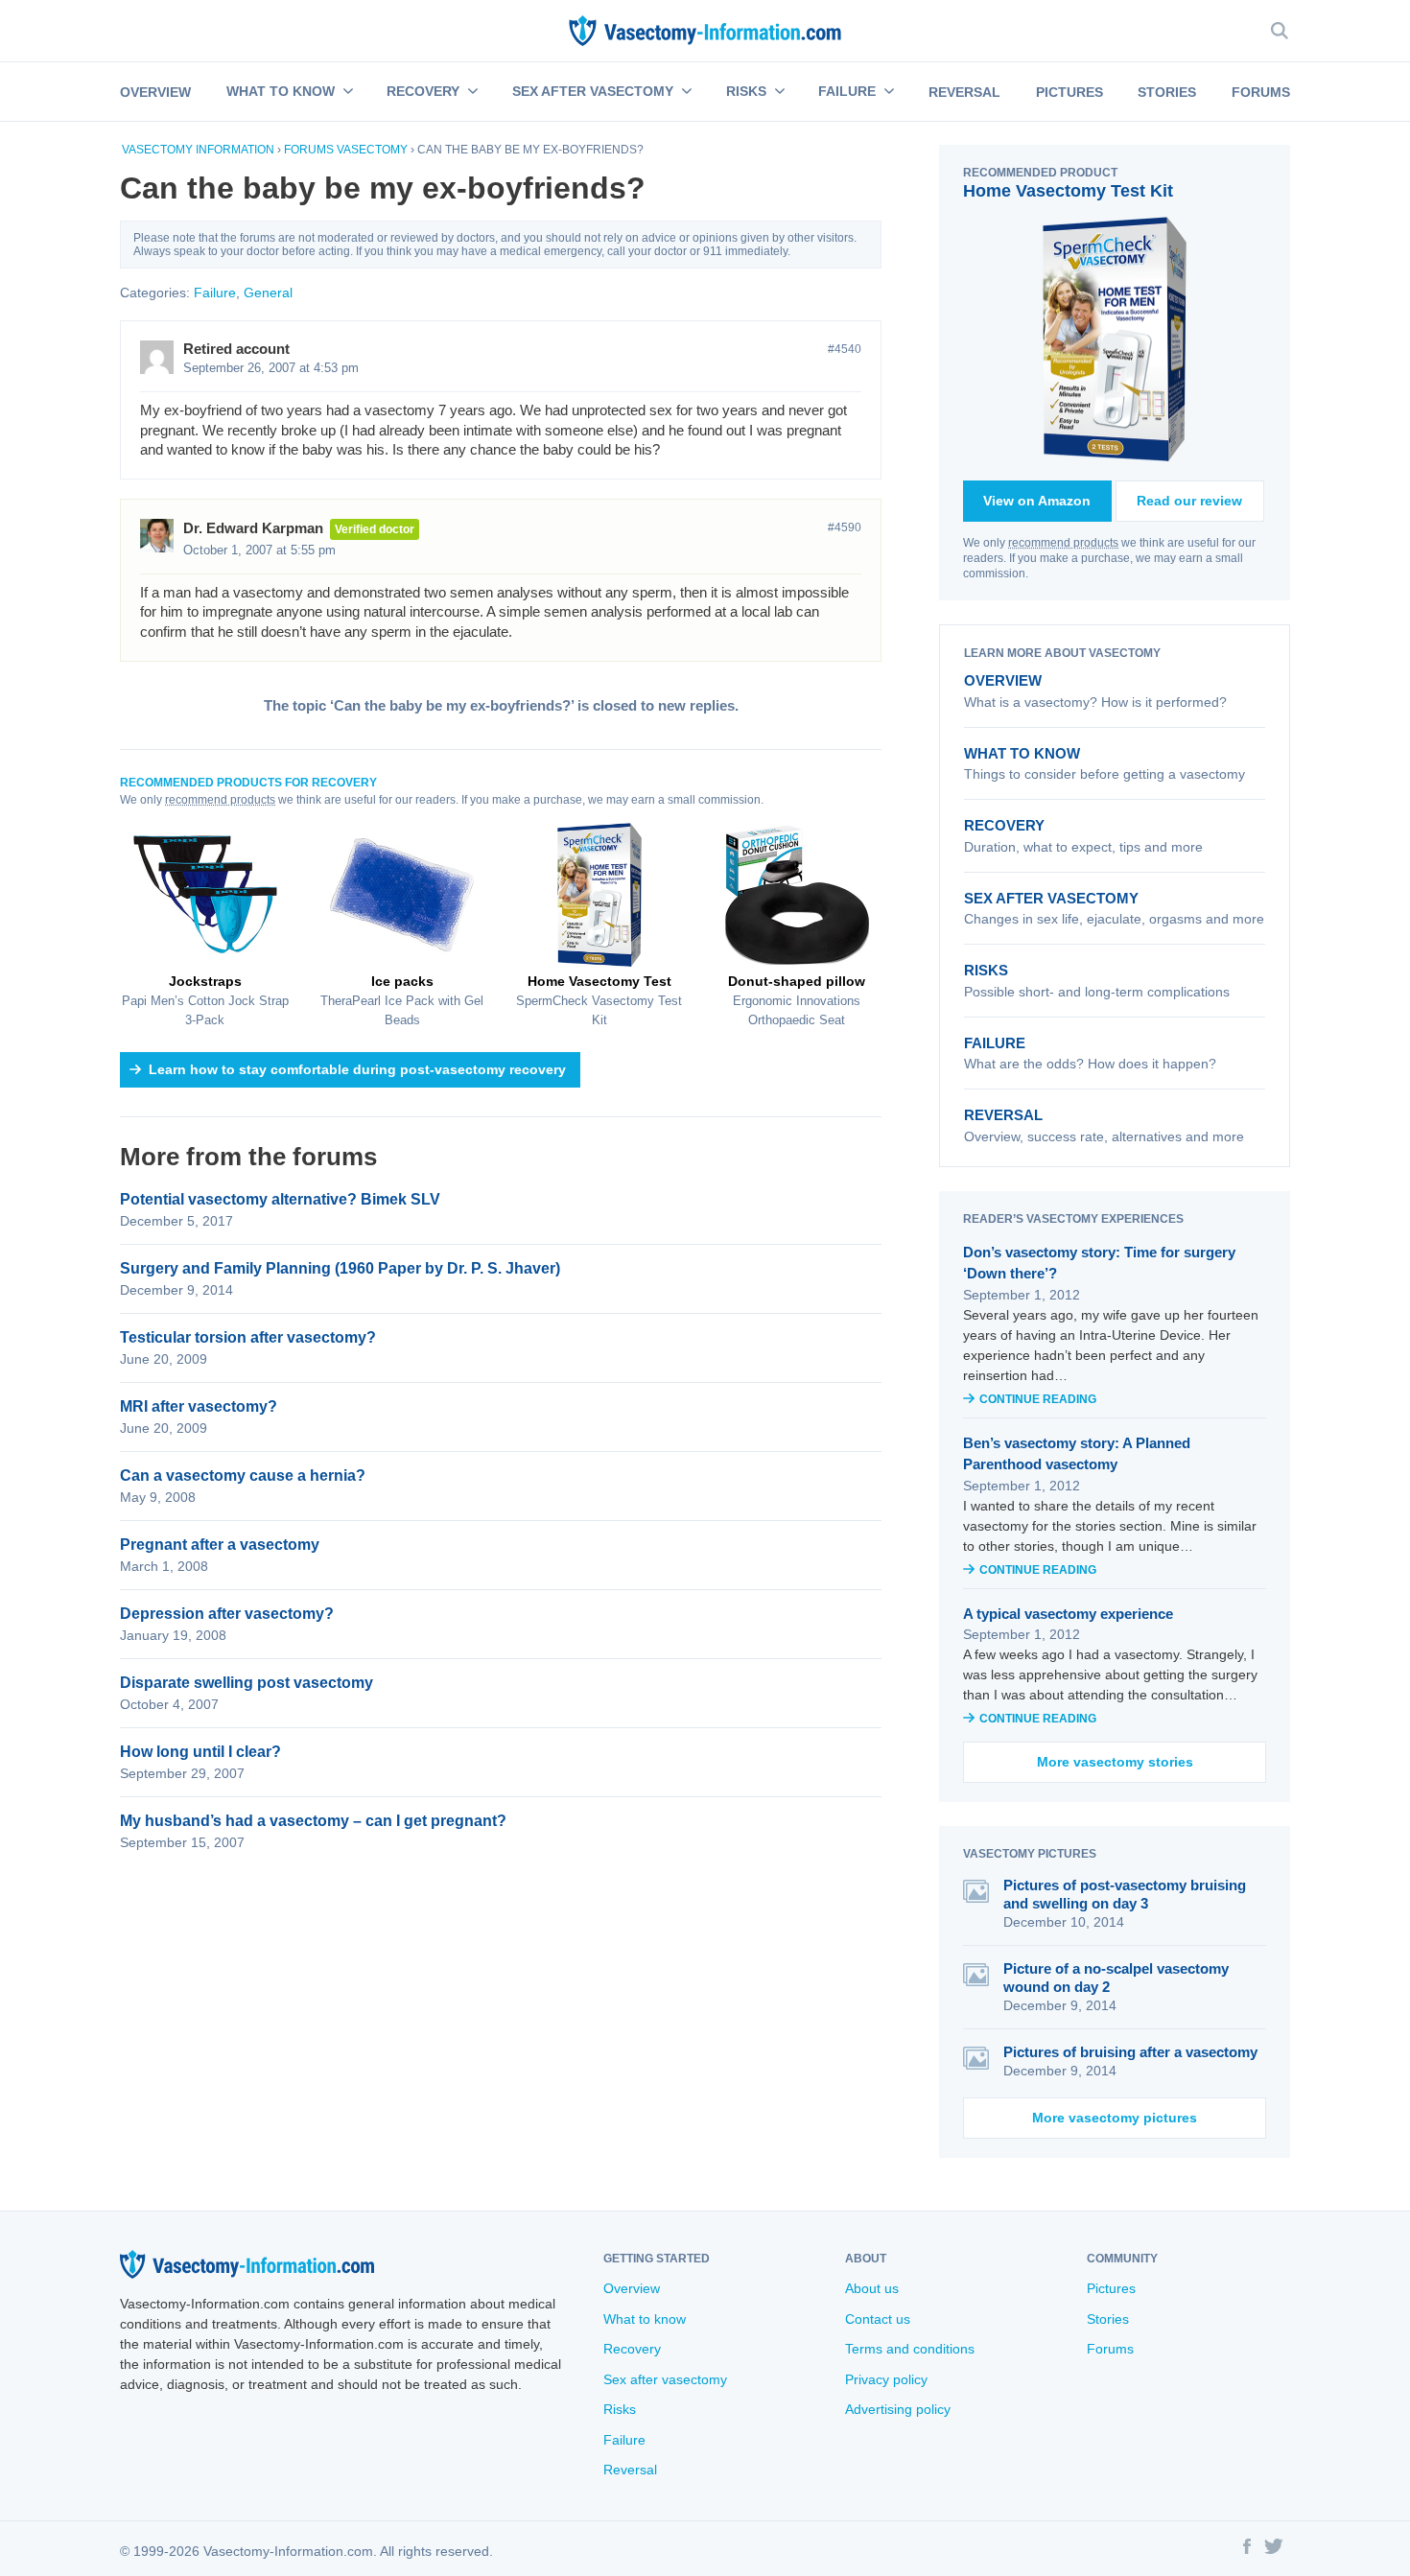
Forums (1261, 92)
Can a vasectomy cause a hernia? (243, 1475)
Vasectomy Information (198, 150)
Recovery (423, 91)
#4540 (845, 349)
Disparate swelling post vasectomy (247, 1683)
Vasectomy (372, 150)
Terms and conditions (910, 2349)
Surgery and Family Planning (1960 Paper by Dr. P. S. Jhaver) (340, 1268)
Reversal (964, 92)
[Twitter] (1274, 2549)
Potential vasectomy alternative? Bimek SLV (280, 1199)
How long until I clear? (200, 1752)
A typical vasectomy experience (1068, 1614)
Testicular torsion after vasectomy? (248, 1337)
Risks (746, 91)
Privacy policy (886, 2379)
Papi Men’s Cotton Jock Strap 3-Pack (205, 1000)
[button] (346, 92)
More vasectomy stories (1115, 1762)
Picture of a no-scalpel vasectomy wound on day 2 (1116, 1978)
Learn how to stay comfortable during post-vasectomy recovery (357, 1069)
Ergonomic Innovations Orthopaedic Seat (797, 1000)
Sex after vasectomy (593, 91)
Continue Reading (1038, 1399)
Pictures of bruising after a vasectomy (1130, 2052)
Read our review (1189, 501)
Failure (847, 91)
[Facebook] (1247, 2549)
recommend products (220, 800)
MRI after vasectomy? (199, 1406)
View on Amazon (1037, 501)
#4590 (845, 527)
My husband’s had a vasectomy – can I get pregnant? (313, 1821)
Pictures (1069, 92)
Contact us (878, 2319)
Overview (155, 92)
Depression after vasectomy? (227, 1614)
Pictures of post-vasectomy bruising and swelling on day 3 (1125, 1894)
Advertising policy (898, 2409)
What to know (281, 91)
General (268, 293)
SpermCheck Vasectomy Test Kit (599, 1000)
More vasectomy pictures (1115, 2118)
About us (872, 2288)
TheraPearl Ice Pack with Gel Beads (402, 1000)
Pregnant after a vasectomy (220, 1545)
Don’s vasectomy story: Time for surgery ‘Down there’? (1099, 1263)
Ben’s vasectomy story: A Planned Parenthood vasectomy (1077, 1454)
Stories (1167, 92)
